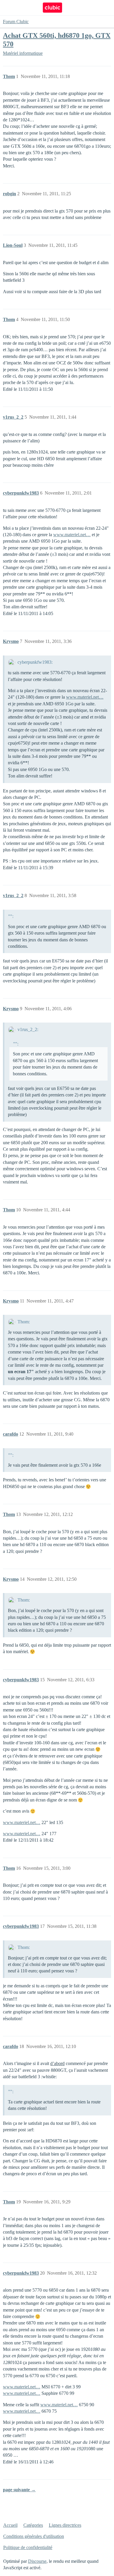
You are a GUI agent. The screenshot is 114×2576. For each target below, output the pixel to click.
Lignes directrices (65, 2525)
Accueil (10, 2525)
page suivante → (19, 2490)
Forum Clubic (16, 22)
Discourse (37, 2561)
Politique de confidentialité (28, 2547)
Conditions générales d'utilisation (34, 2536)
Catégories (33, 2525)
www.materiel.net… (72, 535)
